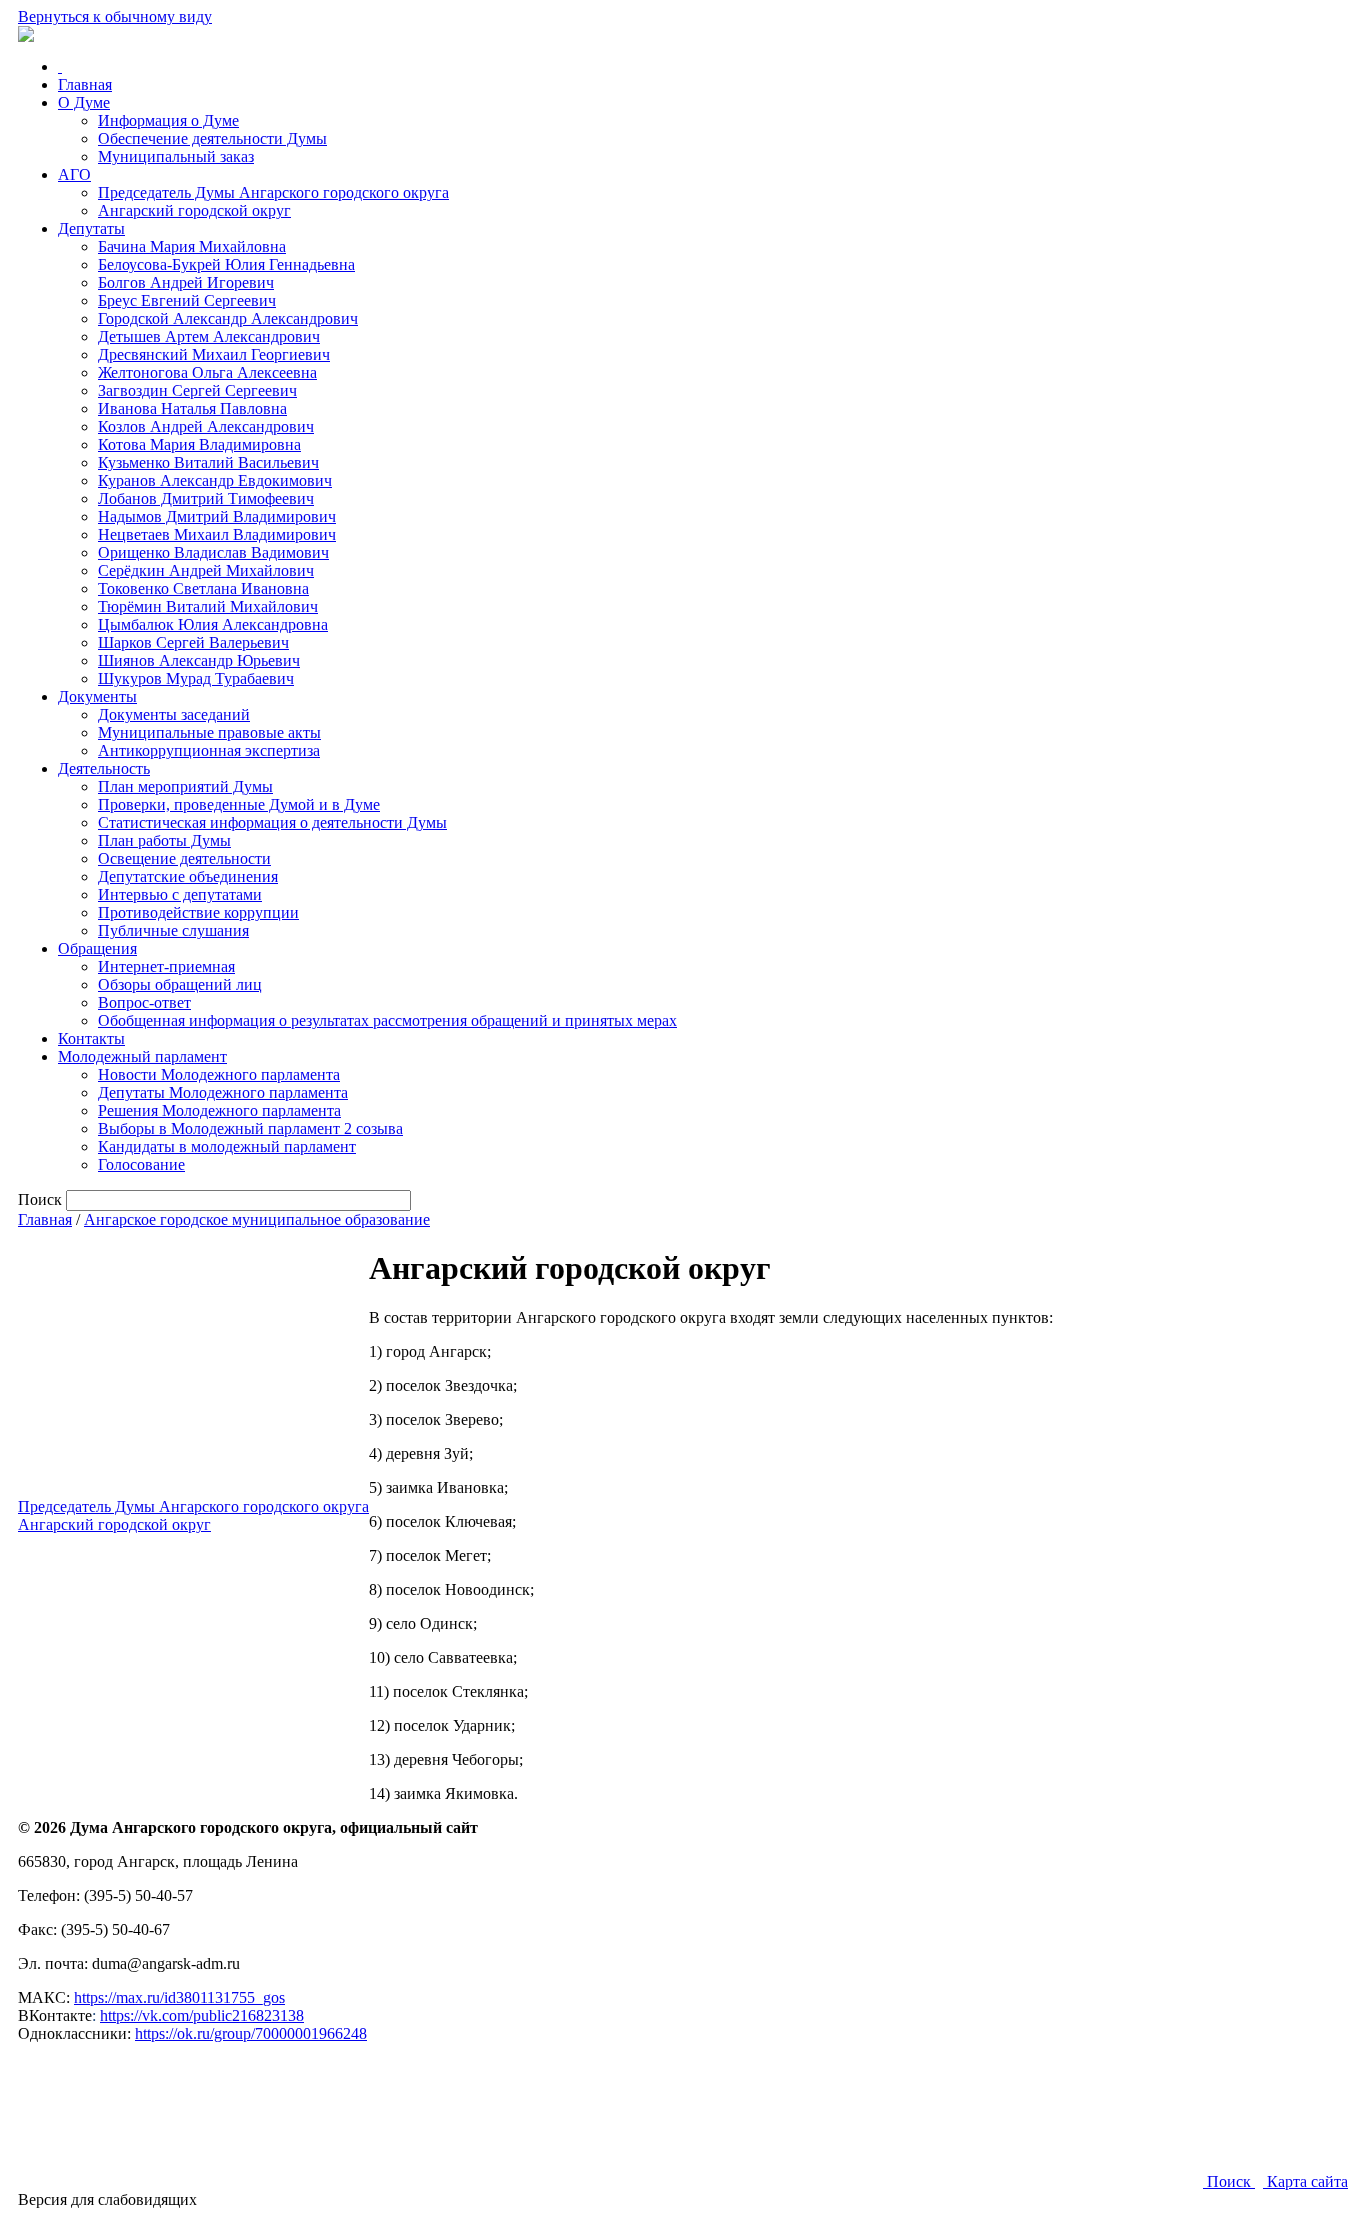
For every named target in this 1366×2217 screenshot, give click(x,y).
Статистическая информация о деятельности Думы (272, 822)
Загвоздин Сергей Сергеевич (197, 390)
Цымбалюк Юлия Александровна (213, 624)
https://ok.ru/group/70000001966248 (251, 2033)
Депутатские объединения (188, 876)
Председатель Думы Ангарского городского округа (273, 192)
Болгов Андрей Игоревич (186, 282)
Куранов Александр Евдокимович (215, 480)
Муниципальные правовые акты (209, 732)
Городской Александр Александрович (228, 318)
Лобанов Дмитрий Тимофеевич (206, 498)
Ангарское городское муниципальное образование (257, 1219)
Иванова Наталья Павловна (192, 408)
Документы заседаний (174, 714)
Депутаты (91, 228)
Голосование (141, 1164)
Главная (85, 84)
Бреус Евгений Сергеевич (187, 300)
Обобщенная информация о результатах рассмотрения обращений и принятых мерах (387, 1020)
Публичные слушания (173, 930)
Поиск (1229, 2181)
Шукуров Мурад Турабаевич (196, 678)
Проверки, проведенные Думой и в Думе (239, 804)
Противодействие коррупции (198, 912)
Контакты (91, 1038)
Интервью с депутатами (180, 894)
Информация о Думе (168, 120)
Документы (97, 696)
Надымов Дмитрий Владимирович (217, 516)
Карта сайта (1305, 2181)
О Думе (84, 102)
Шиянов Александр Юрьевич (199, 660)
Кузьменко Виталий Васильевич (208, 462)
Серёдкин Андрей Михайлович (206, 570)
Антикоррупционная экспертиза (209, 750)
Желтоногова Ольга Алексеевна (207, 372)
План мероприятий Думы (185, 786)
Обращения (97, 948)
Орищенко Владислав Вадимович (213, 552)
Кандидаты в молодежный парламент (227, 1146)
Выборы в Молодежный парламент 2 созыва (250, 1128)
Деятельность (104, 768)
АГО (74, 174)
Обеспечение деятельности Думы (212, 138)
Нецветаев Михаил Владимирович (217, 534)
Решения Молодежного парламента (219, 1110)
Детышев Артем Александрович (209, 336)
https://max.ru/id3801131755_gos (179, 1997)
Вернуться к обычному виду (115, 16)
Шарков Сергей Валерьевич (193, 642)
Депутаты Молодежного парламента (223, 1092)
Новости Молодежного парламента (219, 1074)
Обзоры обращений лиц (180, 984)
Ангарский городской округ (194, 210)
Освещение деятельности (184, 858)
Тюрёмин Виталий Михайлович (208, 606)
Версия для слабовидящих (107, 2199)
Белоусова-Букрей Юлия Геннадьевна (226, 264)
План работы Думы (164, 840)
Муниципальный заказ (176, 156)
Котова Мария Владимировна (199, 444)
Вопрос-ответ (144, 1002)
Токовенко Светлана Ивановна (203, 588)
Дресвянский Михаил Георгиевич (214, 354)
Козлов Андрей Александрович (206, 426)
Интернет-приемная (166, 966)
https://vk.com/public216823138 (202, 2015)
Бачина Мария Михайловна (192, 246)
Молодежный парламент (142, 1056)
